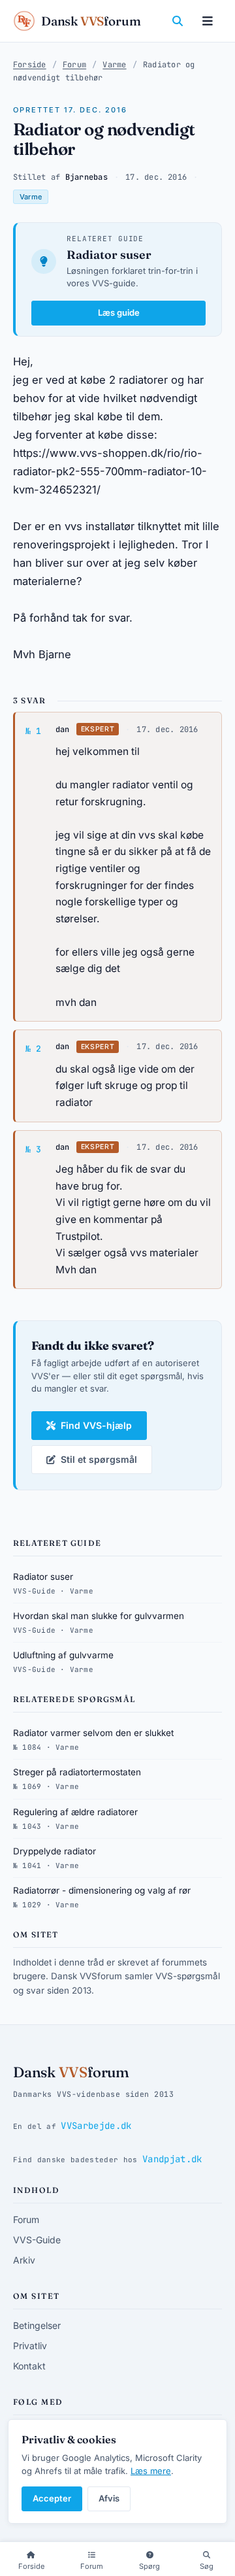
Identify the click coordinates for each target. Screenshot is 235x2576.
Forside (30, 65)
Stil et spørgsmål (99, 1459)
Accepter (52, 2498)
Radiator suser (109, 255)
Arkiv (24, 2260)
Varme (114, 65)
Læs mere (151, 2471)
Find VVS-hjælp (96, 1425)
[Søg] (178, 21)
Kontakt (29, 2366)
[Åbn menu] (208, 21)
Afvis (109, 2498)
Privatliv (30, 2346)
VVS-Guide (37, 2240)
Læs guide (119, 312)
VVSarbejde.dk (96, 2126)
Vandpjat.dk (172, 2159)
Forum (74, 65)
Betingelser (37, 2325)
